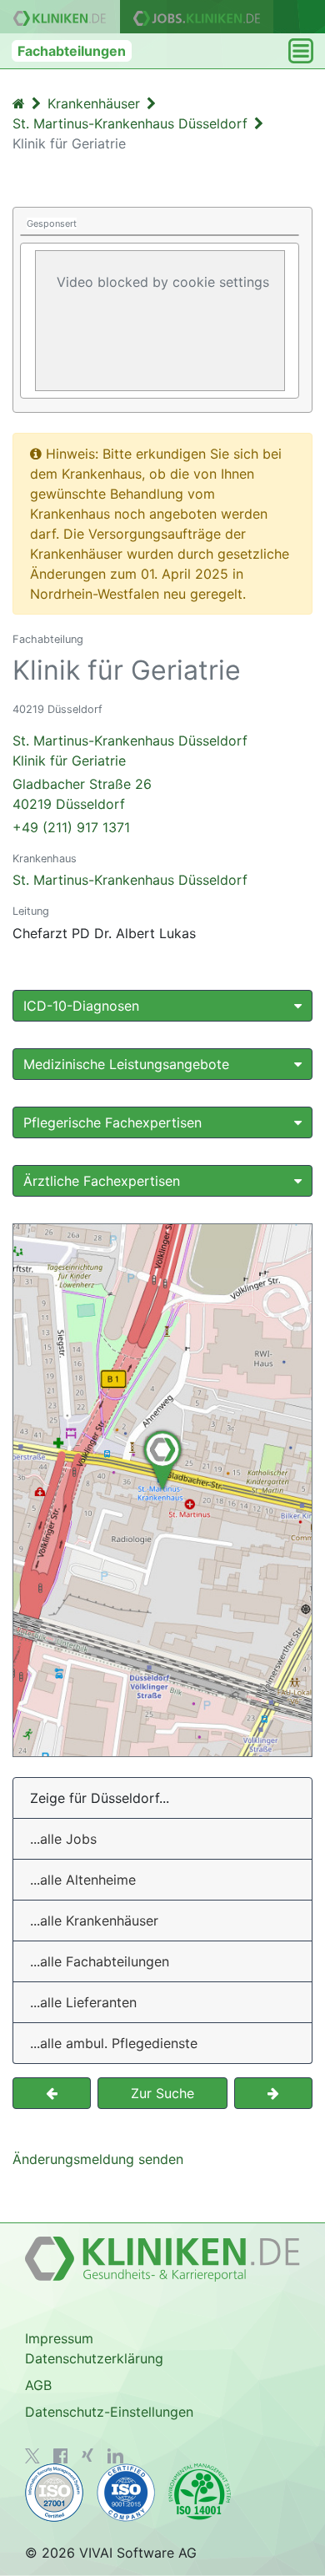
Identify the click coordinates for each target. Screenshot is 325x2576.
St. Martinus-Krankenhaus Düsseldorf (130, 880)
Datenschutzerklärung (94, 2358)
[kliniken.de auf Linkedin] (115, 2456)
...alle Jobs (63, 1839)
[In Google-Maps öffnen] (162, 1490)
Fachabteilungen (72, 51)
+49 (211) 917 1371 (71, 827)
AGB (38, 2385)
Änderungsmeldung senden (98, 2159)
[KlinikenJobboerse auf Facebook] (61, 2456)
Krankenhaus (45, 859)
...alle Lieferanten (83, 2002)
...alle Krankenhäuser (94, 1921)
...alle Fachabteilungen (100, 1961)
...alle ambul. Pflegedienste (114, 2043)
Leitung (31, 911)
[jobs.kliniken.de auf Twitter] (32, 2456)
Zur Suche (162, 2093)
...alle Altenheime (83, 1880)
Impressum (59, 2338)
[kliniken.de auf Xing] (87, 2455)
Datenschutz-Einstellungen (109, 2412)
